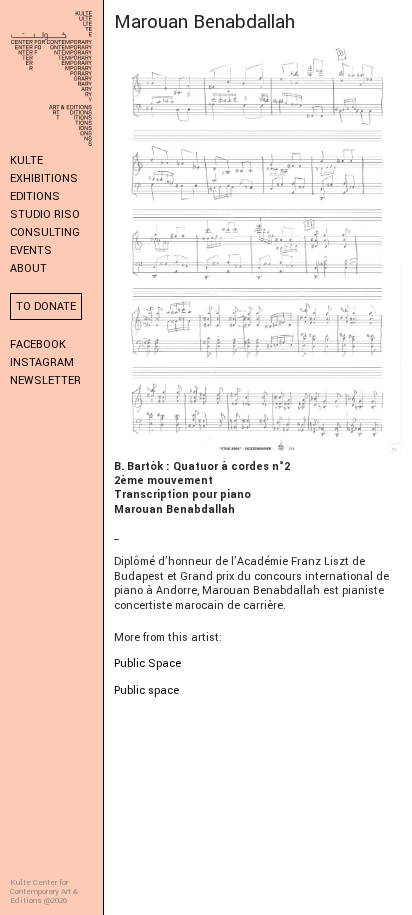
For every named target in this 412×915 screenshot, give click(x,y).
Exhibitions (44, 178)
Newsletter (45, 380)
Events (31, 250)
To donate (46, 306)
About (28, 268)
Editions (35, 196)
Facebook (38, 344)
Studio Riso (45, 214)
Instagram (42, 362)
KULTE (26, 160)
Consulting (45, 232)
